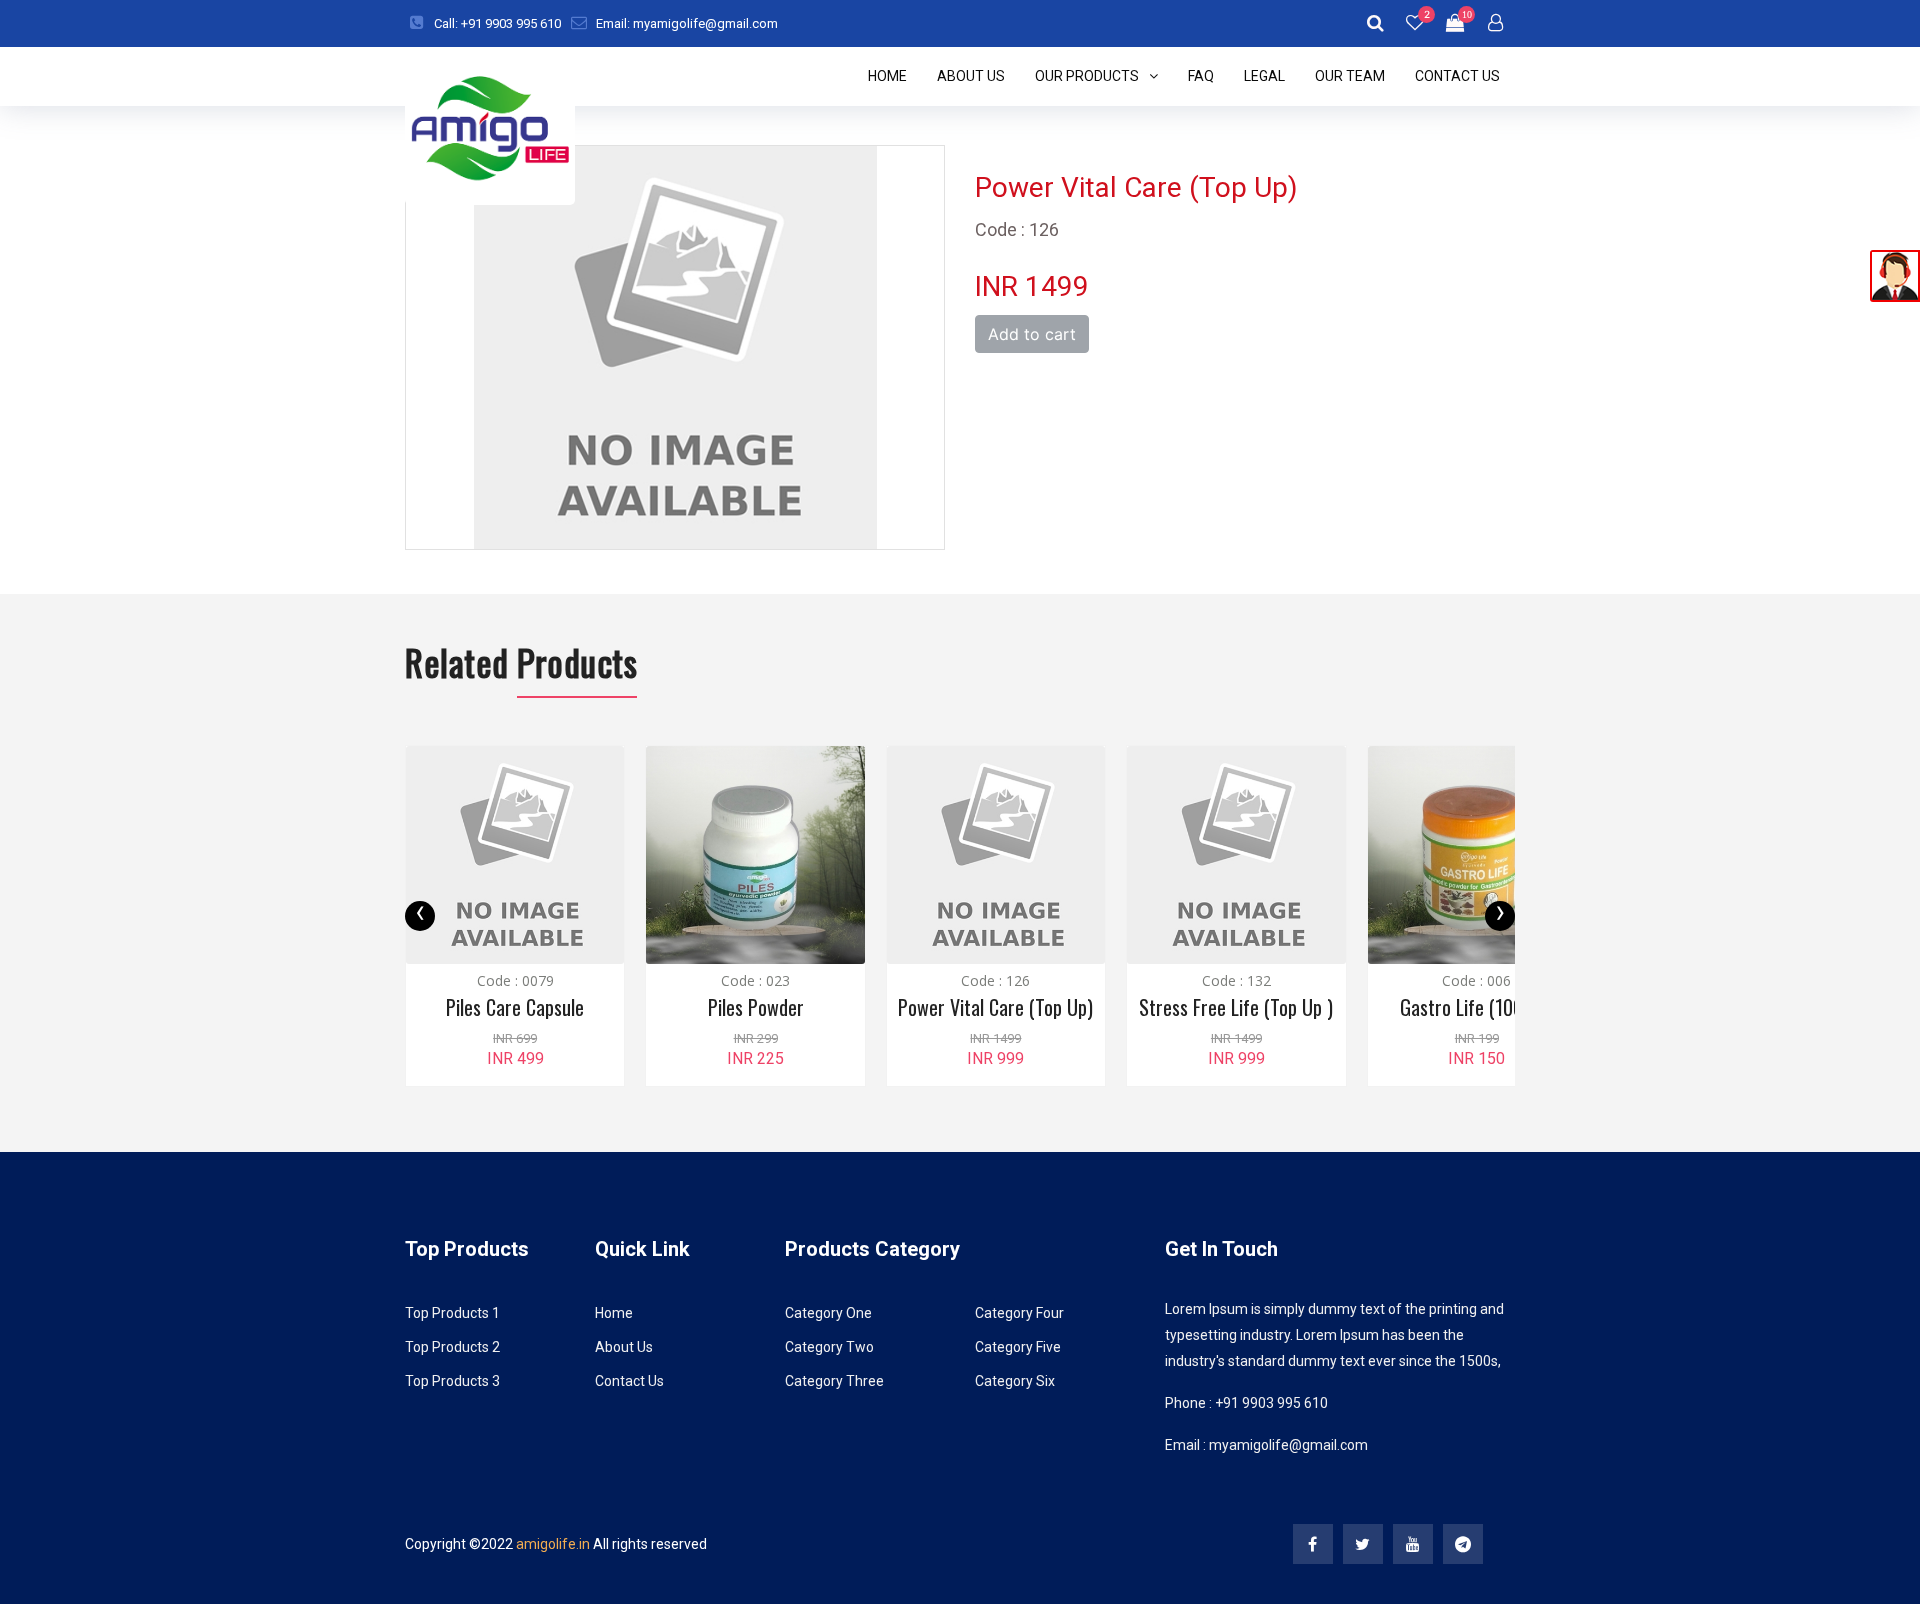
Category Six (1015, 1381)
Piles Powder (756, 1007)
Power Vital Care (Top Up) (995, 1007)
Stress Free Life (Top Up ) (1236, 1007)
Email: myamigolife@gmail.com (687, 23)
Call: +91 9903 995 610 (497, 23)
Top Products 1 (452, 1313)
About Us (971, 76)
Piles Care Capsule (515, 1007)
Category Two (829, 1347)
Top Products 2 (452, 1347)
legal (1264, 76)
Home (887, 76)
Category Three (834, 1381)
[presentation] (420, 916)
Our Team (1350, 76)
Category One (828, 1313)
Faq (1201, 76)
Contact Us (1457, 76)
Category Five (1018, 1347)
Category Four (1019, 1313)
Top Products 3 (452, 1381)
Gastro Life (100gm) (1476, 1007)
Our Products (1087, 76)
